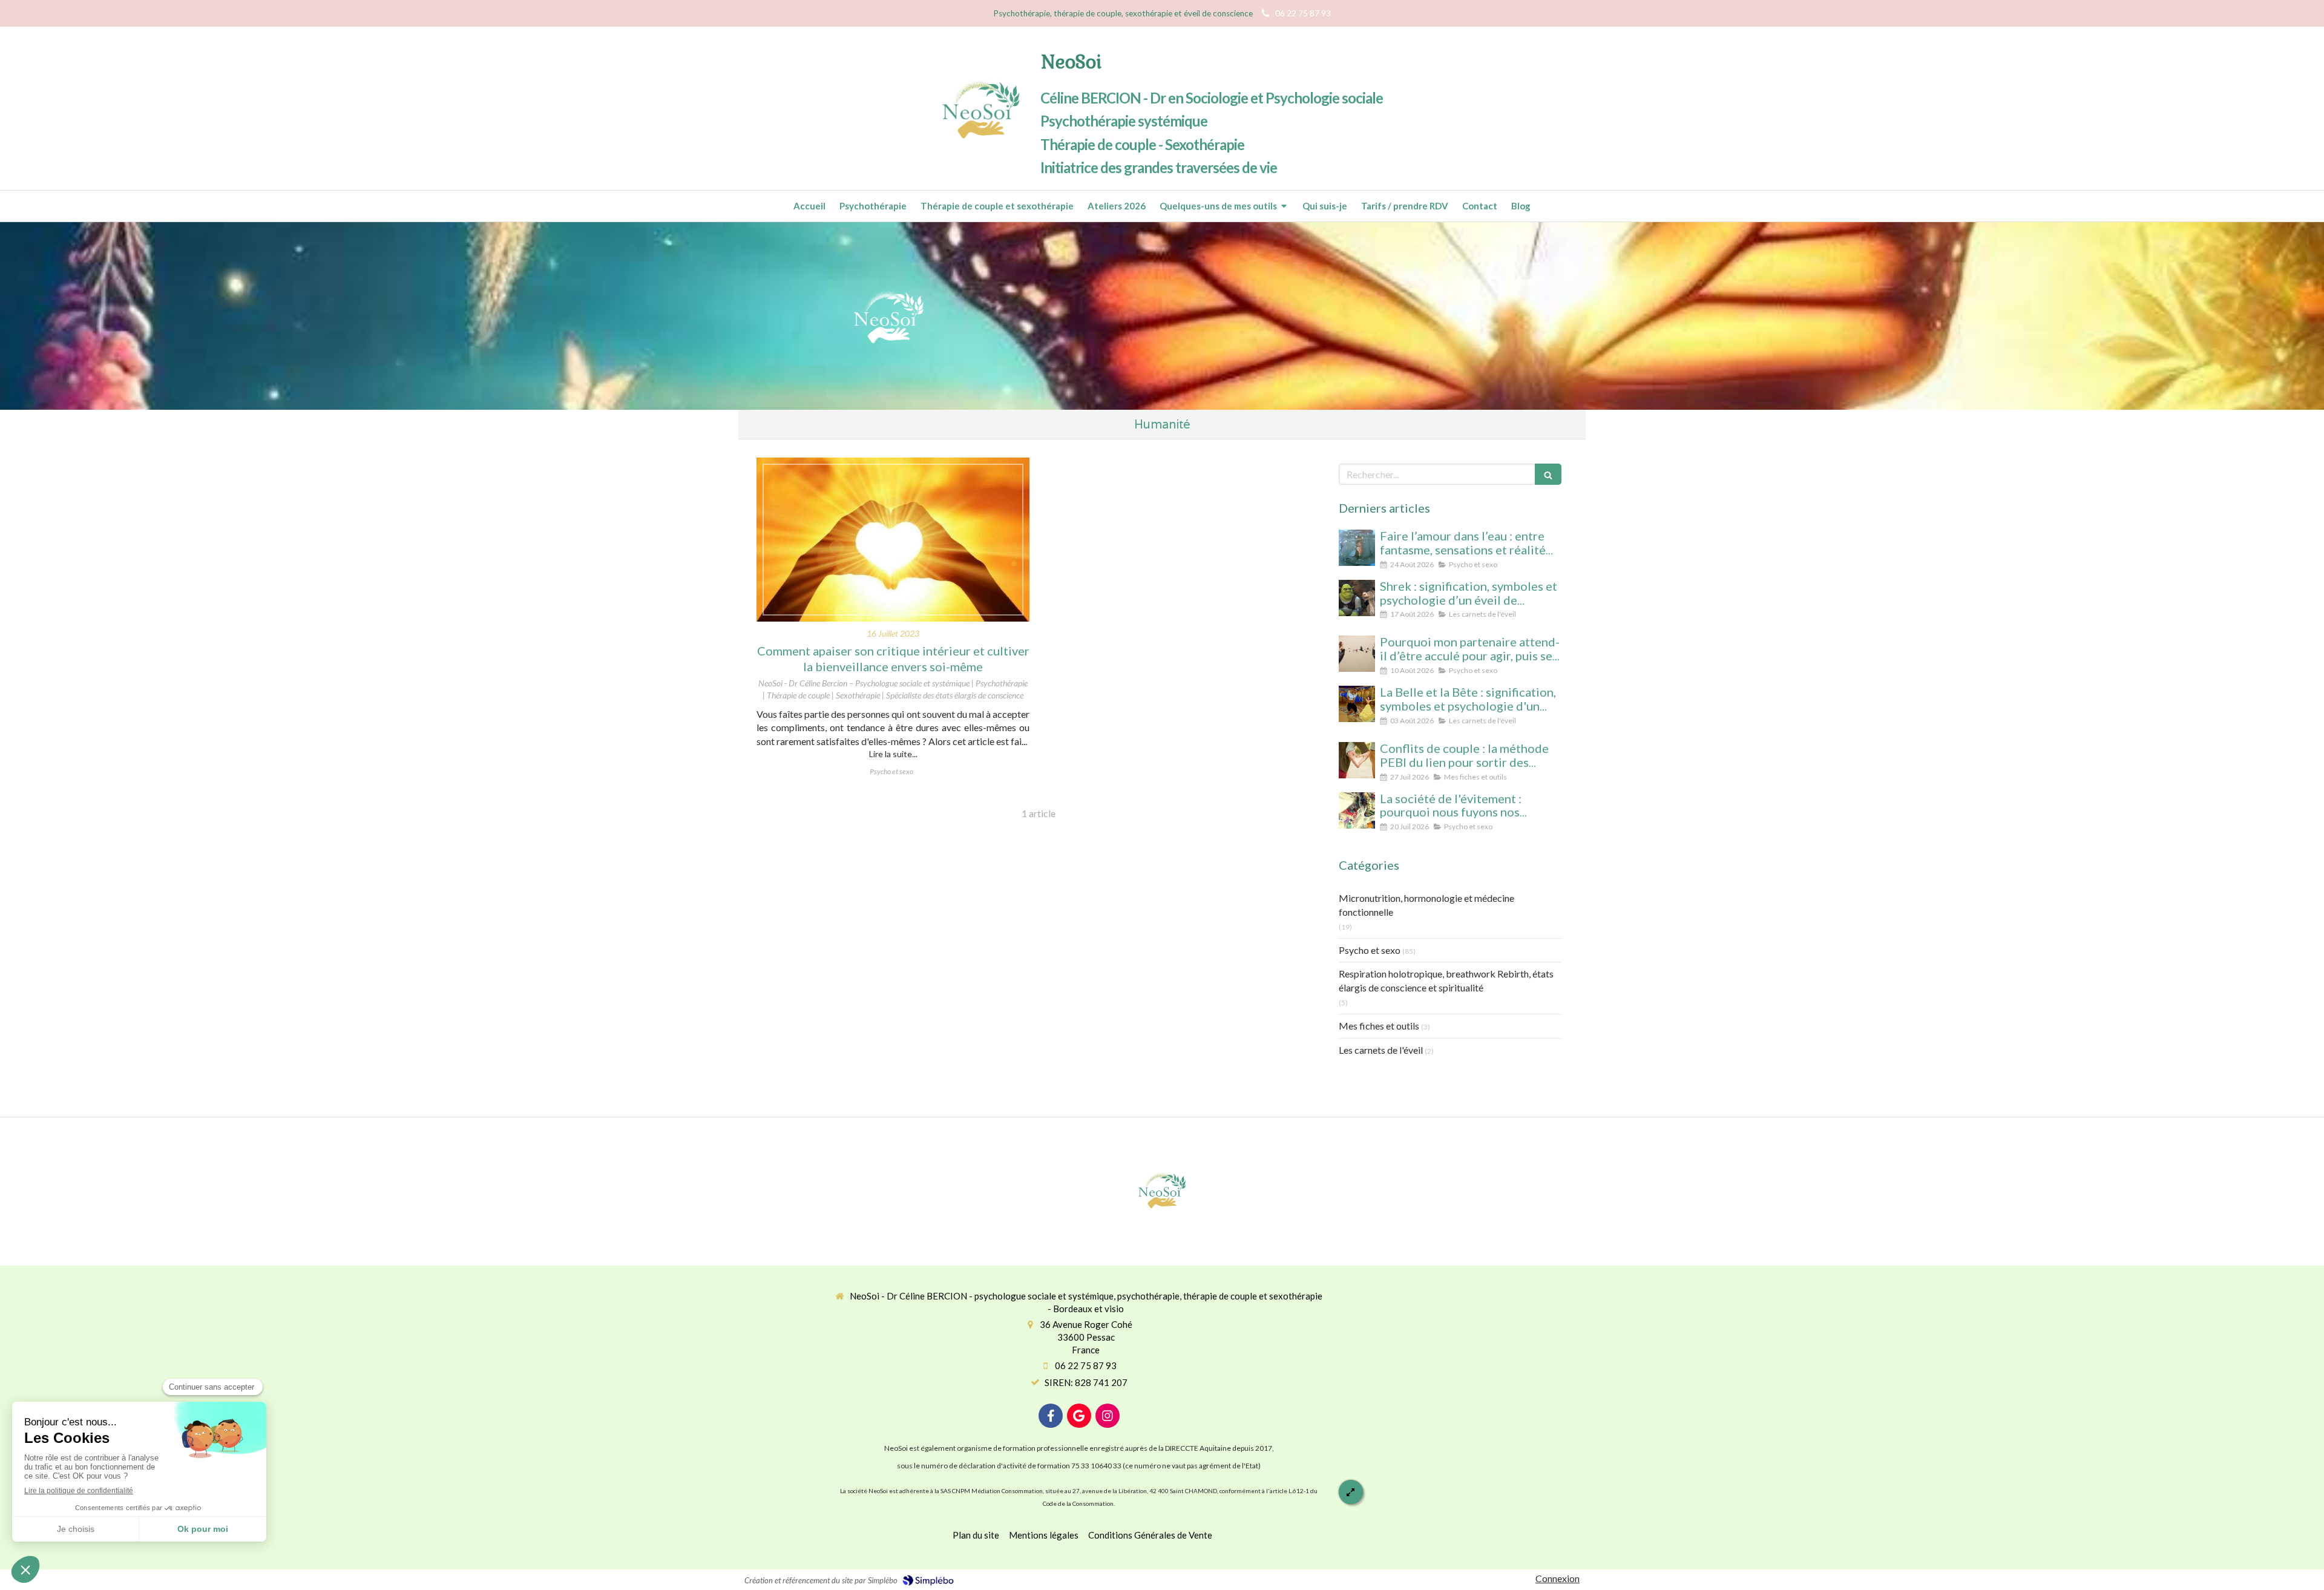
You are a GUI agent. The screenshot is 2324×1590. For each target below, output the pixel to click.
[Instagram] (1108, 1416)
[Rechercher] (1548, 474)
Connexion (1558, 1578)
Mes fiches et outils (1379, 1026)
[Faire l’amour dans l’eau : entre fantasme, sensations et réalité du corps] (1357, 548)
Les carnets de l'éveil (1381, 1050)
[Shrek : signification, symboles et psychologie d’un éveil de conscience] (1357, 598)
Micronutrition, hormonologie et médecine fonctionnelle (1426, 905)
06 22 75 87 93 (1086, 1365)
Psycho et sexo (1370, 950)
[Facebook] (1051, 1416)
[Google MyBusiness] (1079, 1416)
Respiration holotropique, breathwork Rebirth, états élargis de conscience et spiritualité (1446, 981)
